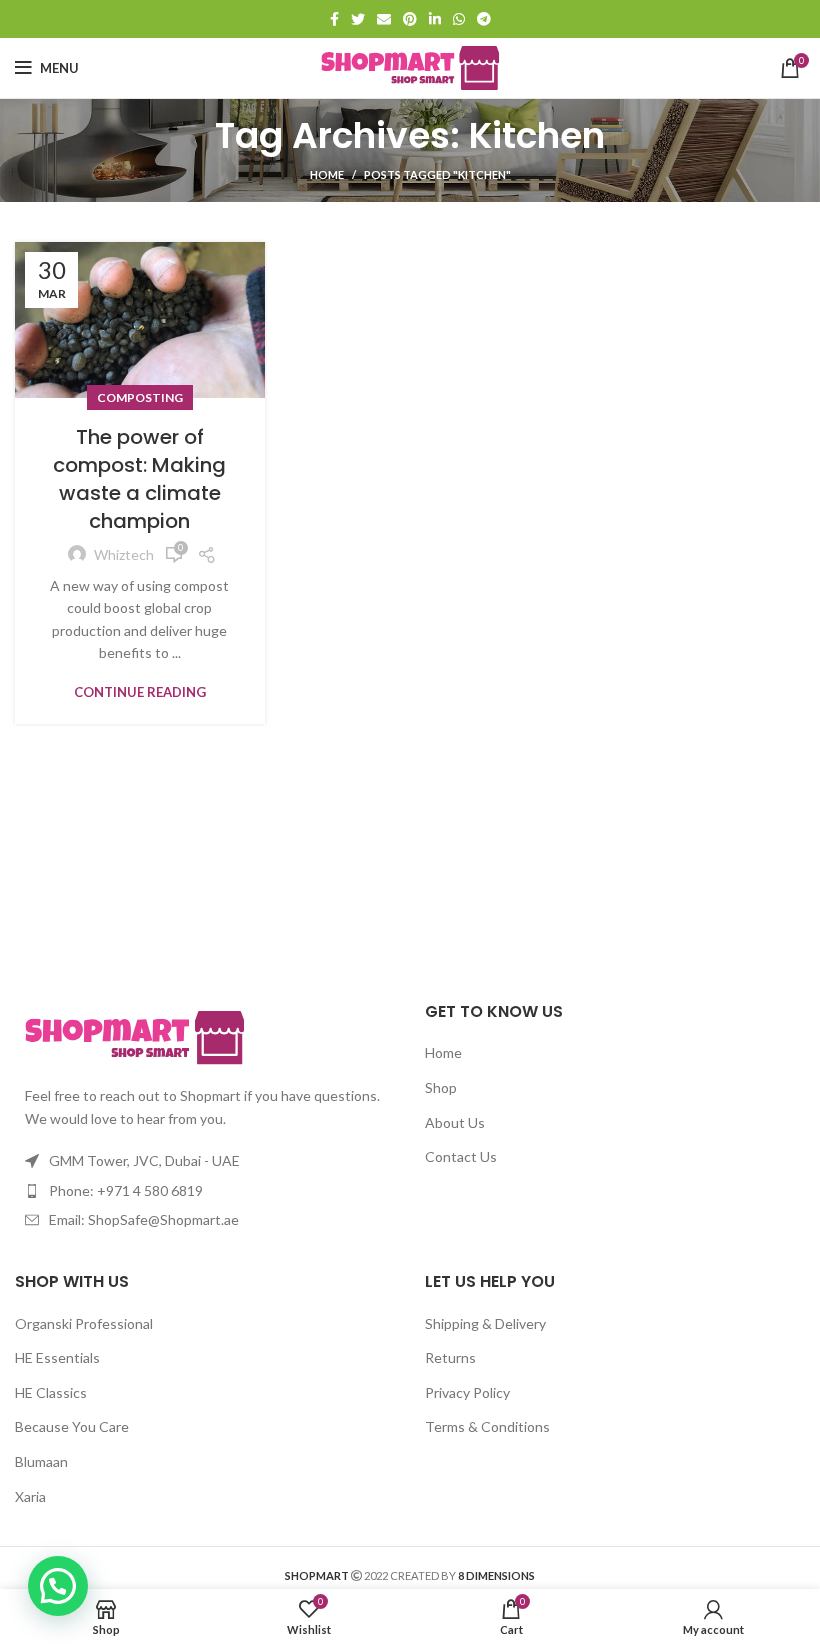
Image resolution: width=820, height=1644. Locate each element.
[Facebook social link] (334, 19)
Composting (140, 397)
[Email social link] (384, 19)
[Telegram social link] (484, 19)
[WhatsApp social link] (459, 19)
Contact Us (461, 1156)
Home (327, 174)
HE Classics (51, 1392)
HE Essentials (57, 1357)
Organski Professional (84, 1323)
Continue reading (140, 692)
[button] (58, 1586)
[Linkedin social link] (435, 19)
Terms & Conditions (487, 1426)
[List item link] (205, 1191)
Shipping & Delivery (485, 1323)
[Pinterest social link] (410, 19)
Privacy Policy (467, 1392)
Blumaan (41, 1461)
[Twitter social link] (358, 19)
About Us (455, 1122)
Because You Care (72, 1426)
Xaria (30, 1496)
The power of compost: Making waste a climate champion (139, 479)
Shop (441, 1087)
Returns (450, 1357)
